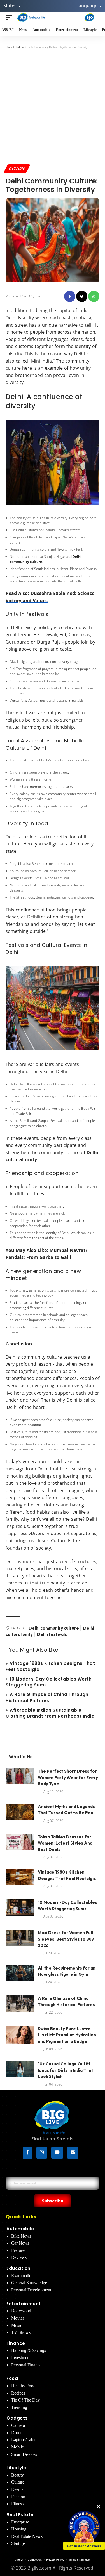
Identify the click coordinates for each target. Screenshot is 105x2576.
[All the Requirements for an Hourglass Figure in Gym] (20, 1976)
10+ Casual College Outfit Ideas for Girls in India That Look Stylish (66, 2070)
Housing (19, 2529)
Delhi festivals (52, 1634)
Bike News (21, 2236)
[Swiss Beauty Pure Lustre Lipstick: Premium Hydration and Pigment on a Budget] (20, 2036)
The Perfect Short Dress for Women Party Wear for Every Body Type (68, 1777)
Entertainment (24, 2304)
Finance (16, 2343)
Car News (20, 2243)
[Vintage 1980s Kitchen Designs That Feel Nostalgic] (20, 1880)
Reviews (19, 2257)
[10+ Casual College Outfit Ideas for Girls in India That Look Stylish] (20, 2071)
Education (18, 2268)
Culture (17, 168)
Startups (18, 2543)
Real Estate (20, 2515)
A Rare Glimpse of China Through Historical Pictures (47, 1698)
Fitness (17, 2504)
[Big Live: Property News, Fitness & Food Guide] (31, 17)
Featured (19, 2250)
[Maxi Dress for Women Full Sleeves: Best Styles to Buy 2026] (20, 1940)
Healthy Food (23, 2386)
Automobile (20, 2229)
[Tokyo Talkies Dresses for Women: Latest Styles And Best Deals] (20, 1844)
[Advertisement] (53, 106)
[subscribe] (73, 2153)
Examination (22, 2276)
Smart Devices (24, 2454)
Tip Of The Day (25, 2400)
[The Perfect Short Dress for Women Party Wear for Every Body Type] (20, 1779)
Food (12, 2378)
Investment (21, 2358)
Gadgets (17, 2418)
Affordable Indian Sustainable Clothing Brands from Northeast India (50, 1713)
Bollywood (21, 2311)
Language (88, 6)
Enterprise (20, 2522)
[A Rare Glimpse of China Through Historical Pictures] (20, 2006)
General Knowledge (29, 2283)
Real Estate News (27, 2536)
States (11, 6)
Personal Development (31, 2290)
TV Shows (21, 2332)
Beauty (17, 2475)
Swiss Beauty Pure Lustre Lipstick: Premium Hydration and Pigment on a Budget (67, 2035)
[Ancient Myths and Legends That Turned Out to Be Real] (20, 1814)
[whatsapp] (94, 296)
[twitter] (82, 296)
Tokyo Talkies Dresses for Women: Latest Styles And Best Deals (65, 1843)
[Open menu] (10, 17)
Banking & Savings (29, 2350)
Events (17, 2489)
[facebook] (70, 296)
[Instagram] (42, 2153)
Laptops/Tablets (25, 2440)
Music (17, 2325)
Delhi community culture (54, 1628)
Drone (17, 2433)
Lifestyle (16, 2468)
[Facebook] (27, 2153)
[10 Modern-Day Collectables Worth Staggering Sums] (20, 1910)
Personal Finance (26, 2365)
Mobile (17, 2447)
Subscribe (53, 2201)
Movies (18, 2318)
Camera (18, 2425)
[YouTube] (57, 2153)
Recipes (18, 2393)
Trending (19, 2407)
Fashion (18, 2497)
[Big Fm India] (89, 17)
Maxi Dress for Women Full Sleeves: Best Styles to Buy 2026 (66, 1939)
